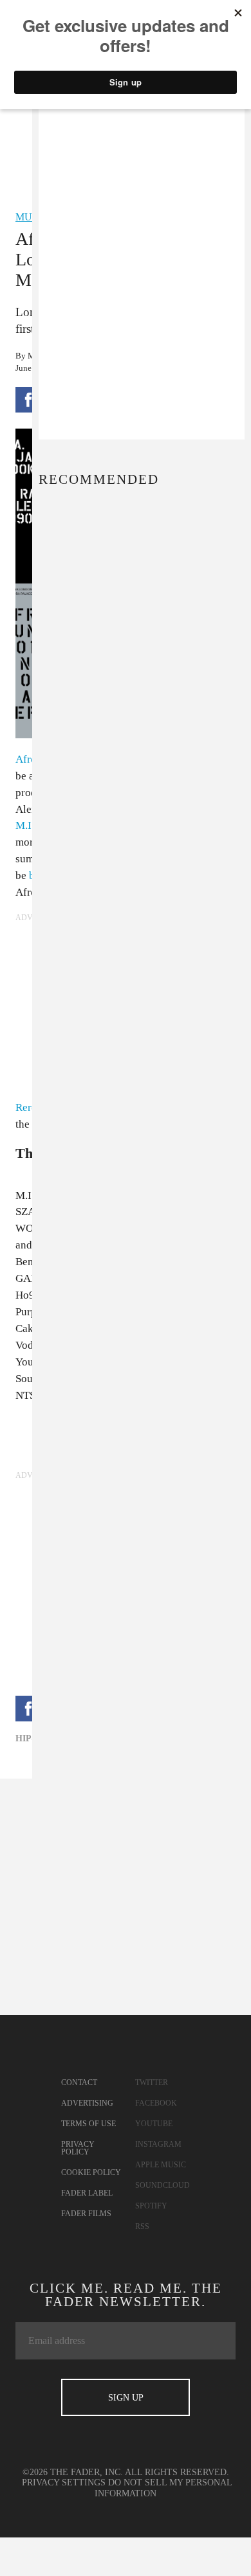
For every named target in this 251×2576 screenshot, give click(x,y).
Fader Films (86, 2214)
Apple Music (161, 2165)
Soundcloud (163, 2185)
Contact (79, 2083)
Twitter (152, 2083)
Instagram (158, 2144)
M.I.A (29, 825)
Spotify (151, 2206)
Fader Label (87, 2193)
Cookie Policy (91, 2172)
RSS (142, 2226)
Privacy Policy (78, 2148)
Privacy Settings (64, 2483)
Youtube (154, 2124)
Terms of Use (88, 2124)
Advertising (87, 2103)
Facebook (156, 2103)
